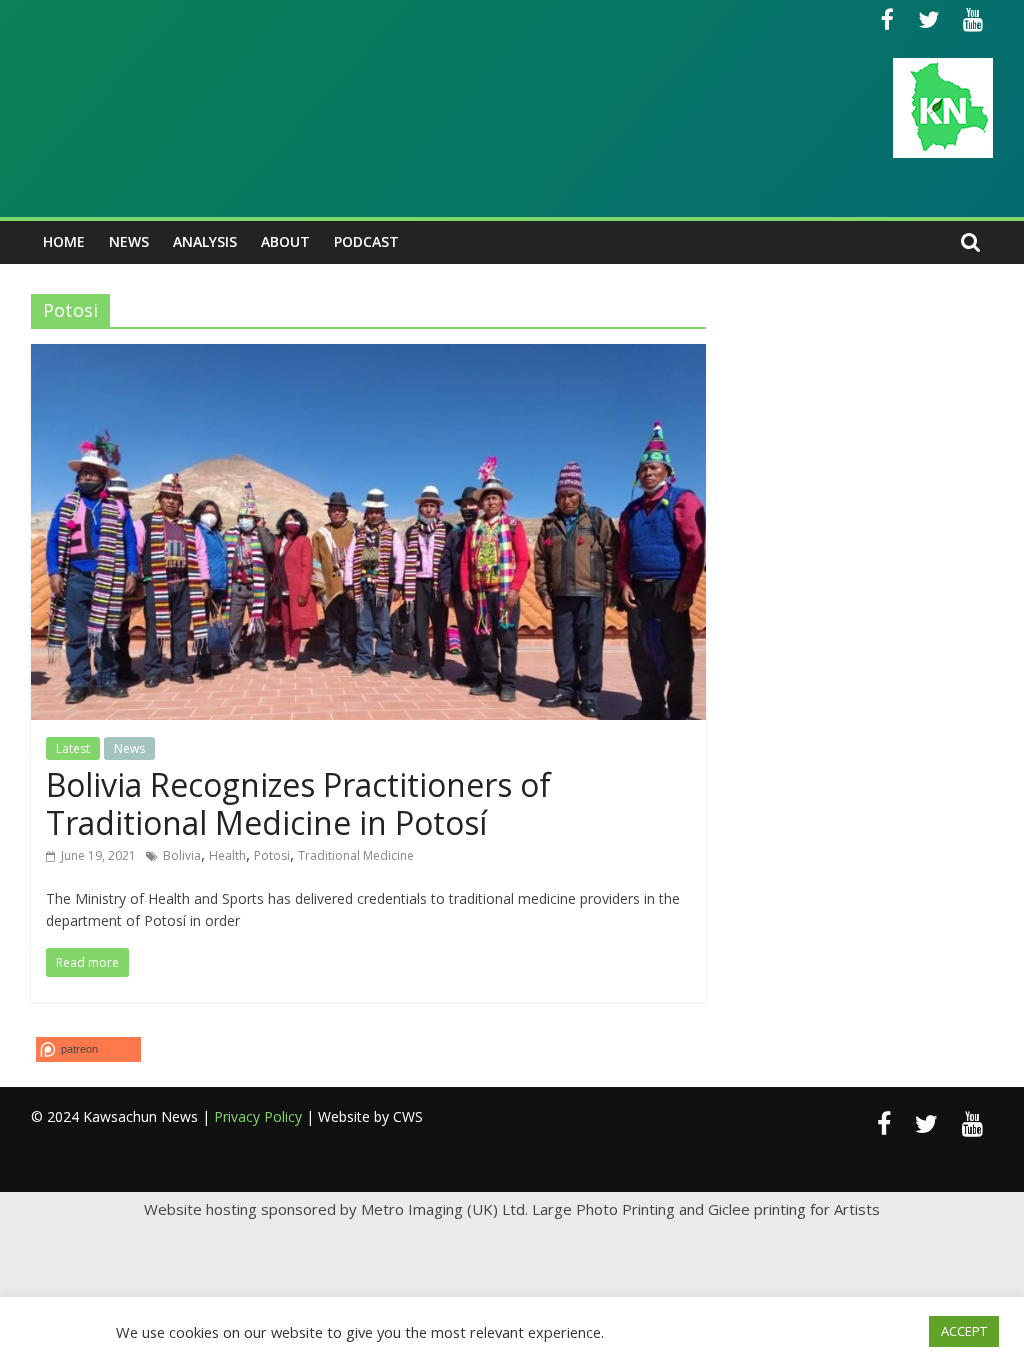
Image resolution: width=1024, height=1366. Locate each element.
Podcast (366, 241)
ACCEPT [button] (964, 1331)
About (285, 241)
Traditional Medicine (356, 855)
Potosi (272, 855)
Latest (73, 748)
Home (64, 241)
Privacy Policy (258, 1116)
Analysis (205, 241)
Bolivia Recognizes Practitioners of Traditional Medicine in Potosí (298, 803)
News (129, 241)
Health (227, 855)
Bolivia (182, 855)
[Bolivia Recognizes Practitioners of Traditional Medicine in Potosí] (368, 356)
